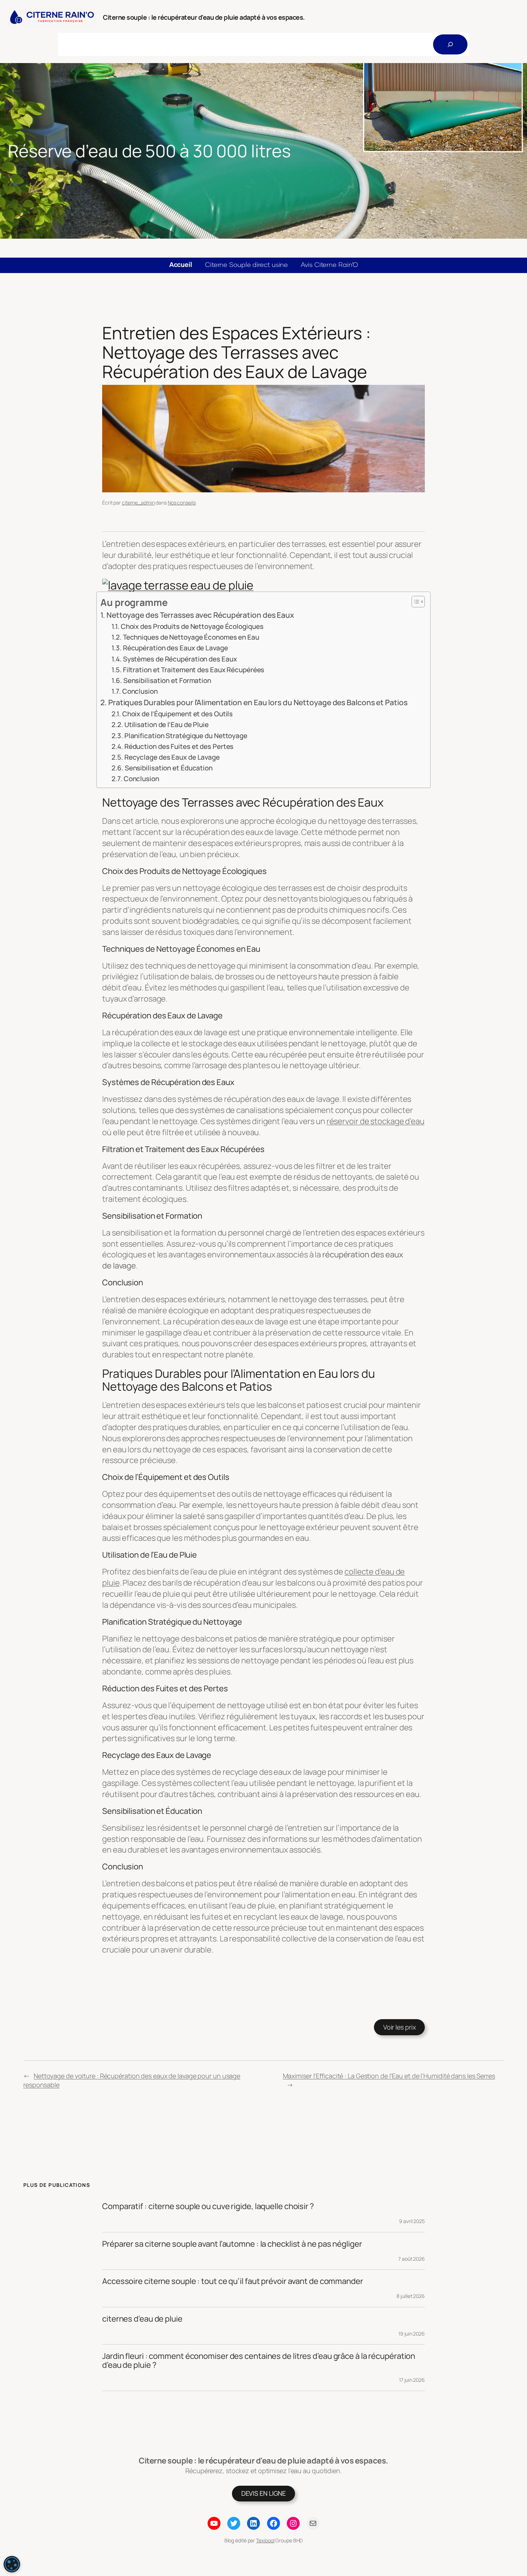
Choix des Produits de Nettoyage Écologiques (192, 626)
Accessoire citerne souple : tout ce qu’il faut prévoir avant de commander (233, 2281)
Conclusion (140, 691)
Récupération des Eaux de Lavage (175, 648)
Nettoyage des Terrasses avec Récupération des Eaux (200, 615)
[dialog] (12, 2564)
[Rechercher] (450, 44)
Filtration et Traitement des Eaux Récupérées (194, 670)
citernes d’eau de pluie (142, 2319)
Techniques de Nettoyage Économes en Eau (191, 637)
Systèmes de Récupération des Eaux (180, 659)
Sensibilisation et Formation (167, 680)
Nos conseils (182, 503)
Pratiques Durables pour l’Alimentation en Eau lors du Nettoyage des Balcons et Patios (258, 702)
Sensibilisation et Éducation (169, 768)
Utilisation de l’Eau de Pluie (166, 725)
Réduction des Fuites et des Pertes (179, 746)
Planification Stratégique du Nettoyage (186, 736)
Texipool (265, 2540)
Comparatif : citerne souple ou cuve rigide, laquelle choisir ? (208, 2206)
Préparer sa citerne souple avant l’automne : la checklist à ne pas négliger (232, 2244)
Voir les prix (400, 2027)
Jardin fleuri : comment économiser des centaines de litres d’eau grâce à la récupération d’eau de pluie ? (259, 2361)
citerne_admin (138, 503)
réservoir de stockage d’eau (376, 1121)
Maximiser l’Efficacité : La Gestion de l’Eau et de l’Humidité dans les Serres (389, 2076)
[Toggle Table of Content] (415, 602)
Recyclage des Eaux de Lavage (172, 757)
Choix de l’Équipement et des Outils (177, 714)
